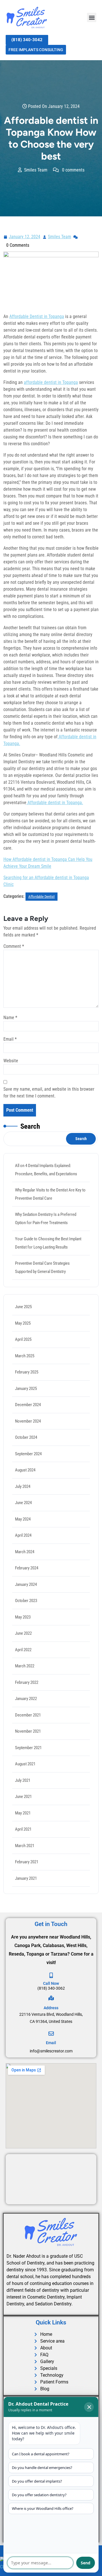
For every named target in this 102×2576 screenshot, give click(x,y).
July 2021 (23, 1780)
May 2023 (23, 1617)
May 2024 (23, 1519)
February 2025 (27, 1372)
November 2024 (28, 1421)
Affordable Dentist (42, 897)
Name (10, 1018)
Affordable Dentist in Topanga (37, 316)
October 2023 (26, 1601)
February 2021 (27, 1862)
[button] (92, 17)
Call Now (51, 1983)
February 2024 (27, 1568)
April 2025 (23, 1339)
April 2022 (23, 1650)
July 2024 (23, 1486)
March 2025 (25, 1356)
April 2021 (23, 1829)
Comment (14, 946)
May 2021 (23, 1813)
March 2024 (25, 1552)
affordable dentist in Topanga (51, 382)
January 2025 (26, 1389)
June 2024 (23, 1503)
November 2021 (28, 1731)
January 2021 (26, 1878)
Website (11, 1061)
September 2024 (28, 1454)
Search (30, 1126)
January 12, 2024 (25, 236)
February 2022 (27, 1682)
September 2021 (28, 1748)
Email (10, 1039)
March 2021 (25, 1846)
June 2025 (23, 1307)
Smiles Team (60, 236)
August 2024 (25, 1470)
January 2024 (26, 1584)
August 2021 (25, 1764)
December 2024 (28, 1405)
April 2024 (23, 1535)
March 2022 (25, 1666)
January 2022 (26, 1699)
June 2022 (23, 1633)
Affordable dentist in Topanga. (55, 803)
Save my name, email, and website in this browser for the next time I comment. (49, 1092)
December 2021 (28, 1715)
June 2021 (23, 1797)
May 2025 (23, 1323)
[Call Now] (51, 1975)
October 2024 (26, 1437)
